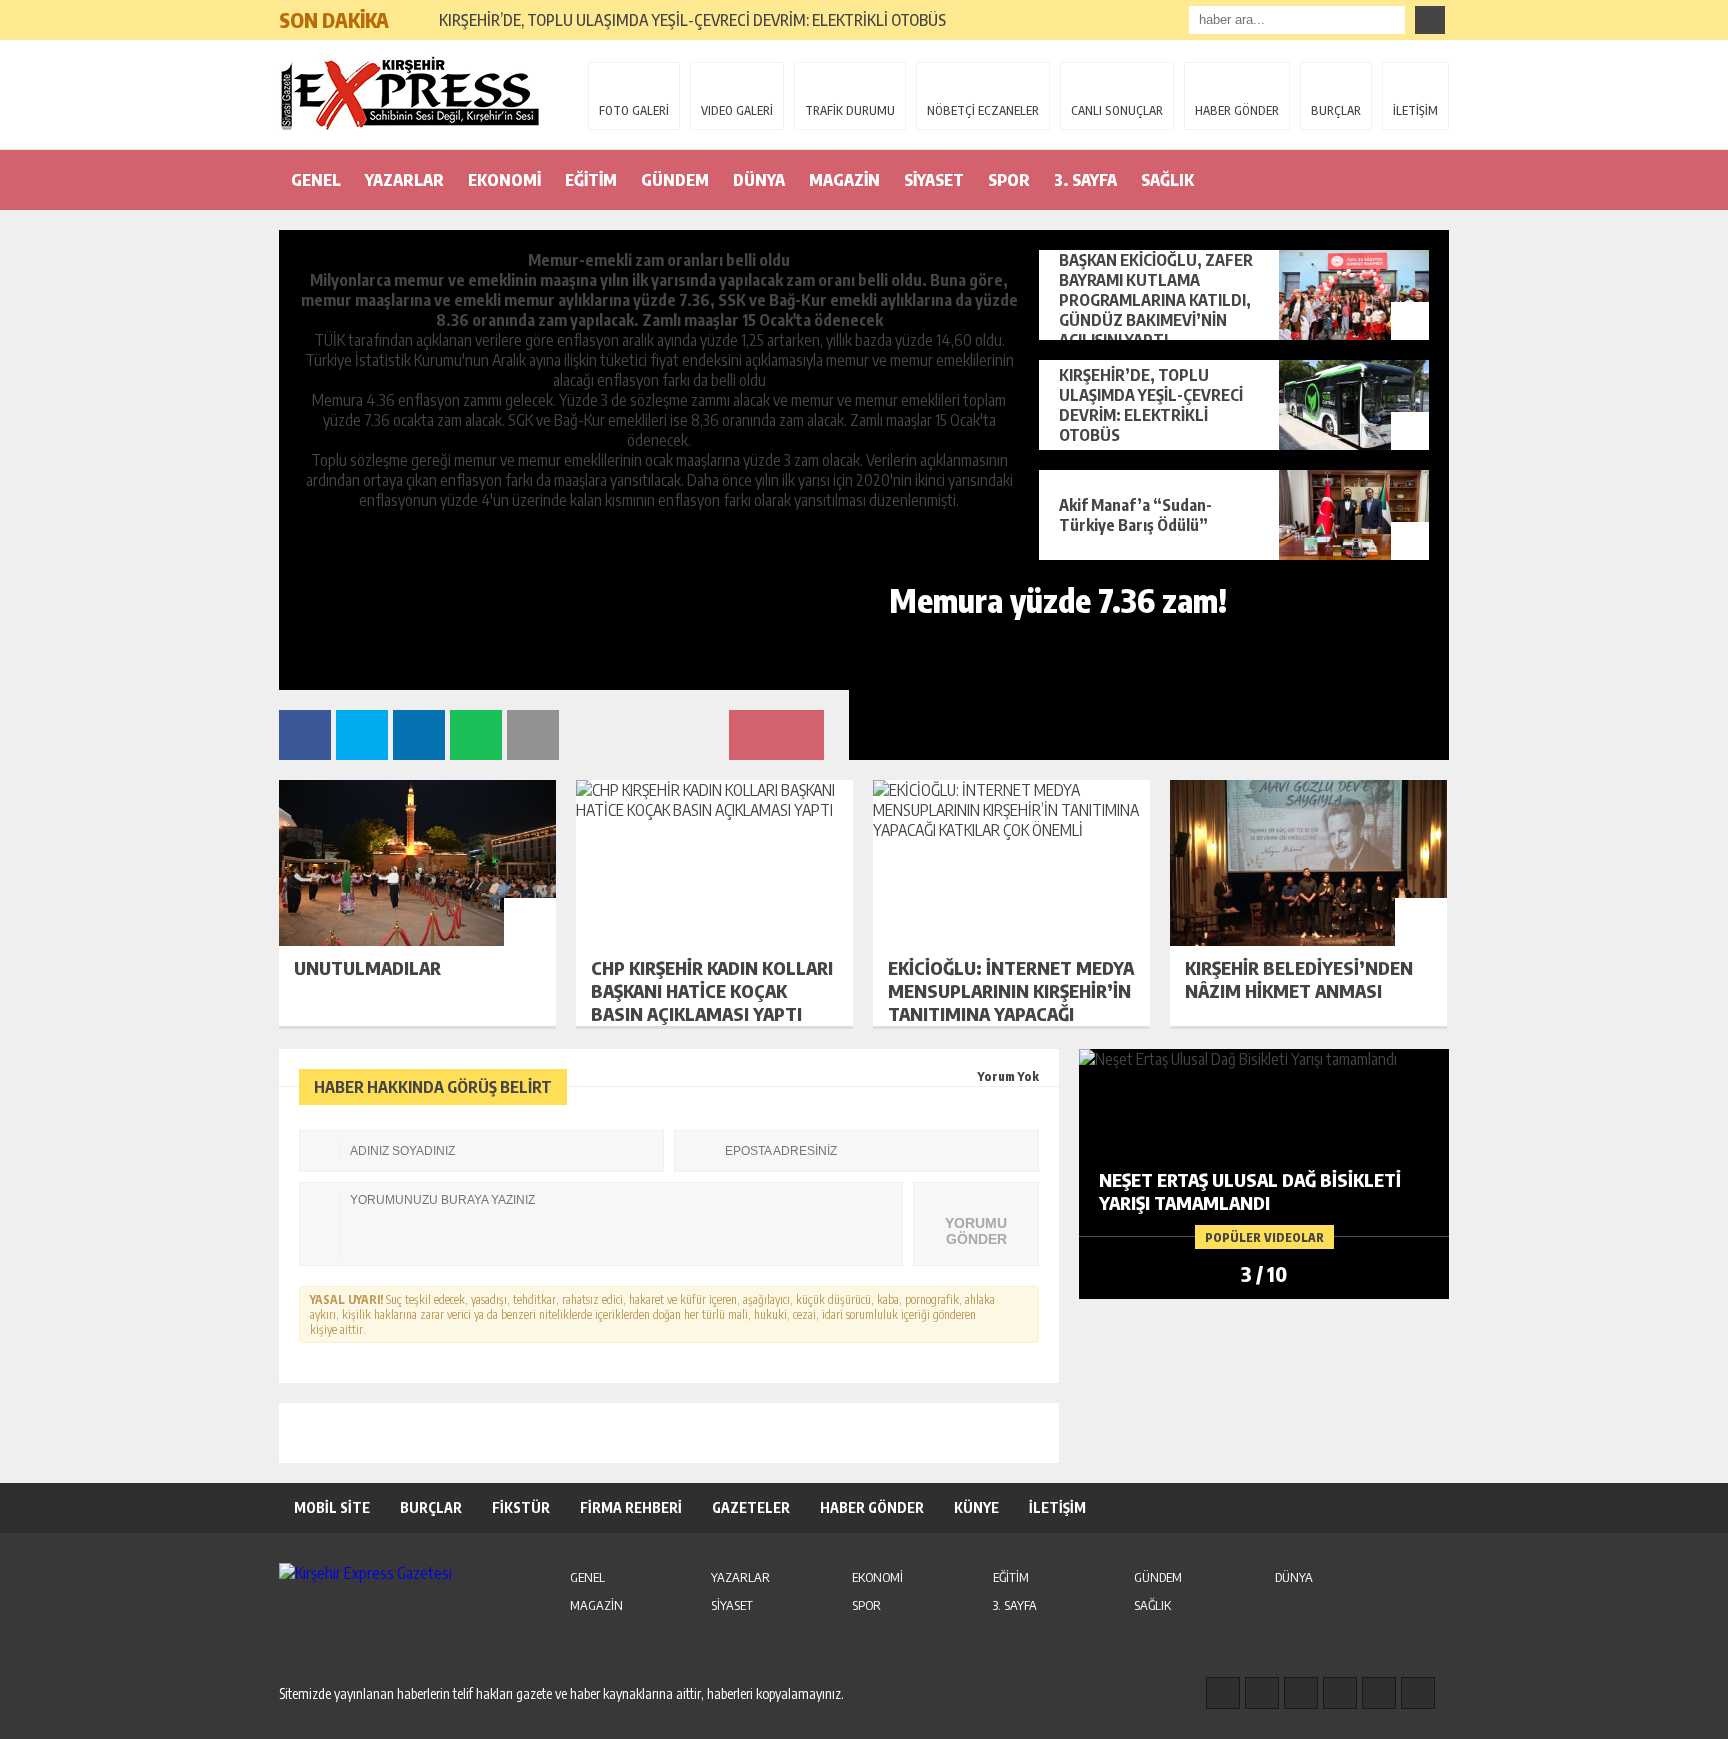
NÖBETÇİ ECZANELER (983, 110)
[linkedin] (1379, 1693)
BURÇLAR (1336, 110)
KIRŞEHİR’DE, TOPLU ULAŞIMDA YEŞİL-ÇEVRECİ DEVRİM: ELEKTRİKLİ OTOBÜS (692, 20)
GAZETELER (751, 1507)
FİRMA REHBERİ (631, 1507)
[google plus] (1340, 1693)
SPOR (1009, 180)
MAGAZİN (844, 180)
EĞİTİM (591, 180)
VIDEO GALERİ (737, 110)
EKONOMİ (504, 180)
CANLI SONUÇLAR (1117, 110)
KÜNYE (976, 1507)
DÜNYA (759, 180)
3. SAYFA (1085, 180)
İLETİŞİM (1415, 110)
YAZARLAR (404, 180)
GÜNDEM (675, 180)
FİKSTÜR (521, 1507)
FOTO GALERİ (634, 110)
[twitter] (1301, 1693)
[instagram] (1262, 1693)
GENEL (316, 180)
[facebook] (1223, 1693)
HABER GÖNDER (1237, 110)
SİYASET (934, 180)
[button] (413, 12)
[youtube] (1418, 1693)
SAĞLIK (1167, 180)
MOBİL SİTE (332, 1507)
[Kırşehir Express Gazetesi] (409, 93)
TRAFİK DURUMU (850, 110)
